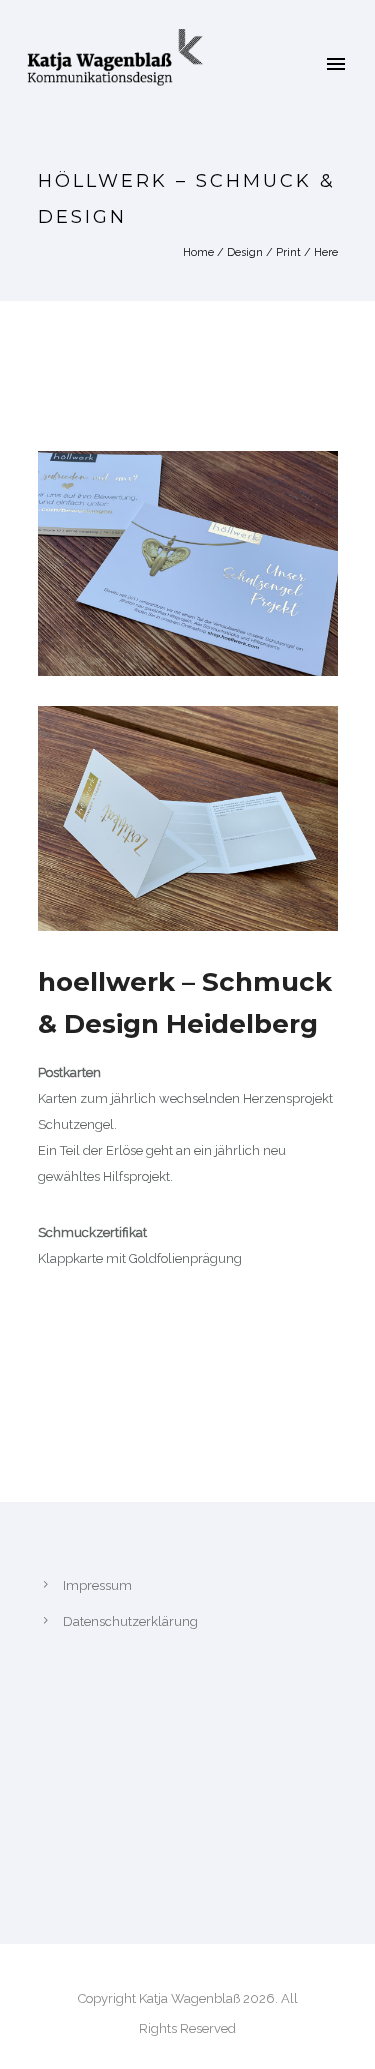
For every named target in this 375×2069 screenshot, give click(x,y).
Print (288, 252)
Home (198, 252)
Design (245, 252)
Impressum (97, 1585)
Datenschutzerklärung (130, 1621)
